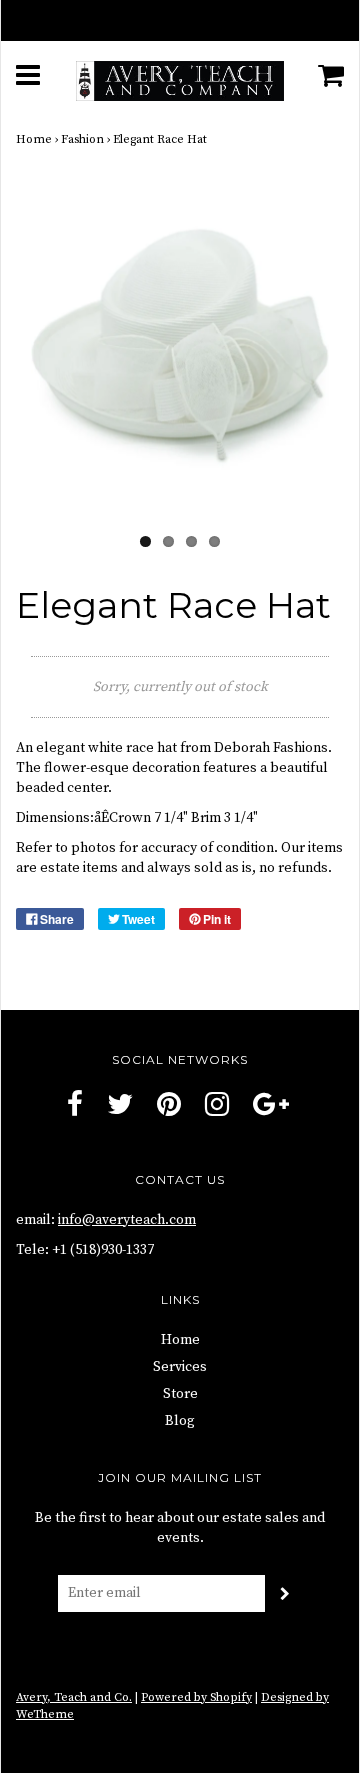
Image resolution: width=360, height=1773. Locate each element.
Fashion (82, 139)
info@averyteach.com (127, 1220)
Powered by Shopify (196, 1697)
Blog (180, 1421)
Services (180, 1367)
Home (34, 139)
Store (180, 1394)
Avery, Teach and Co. (74, 1697)
